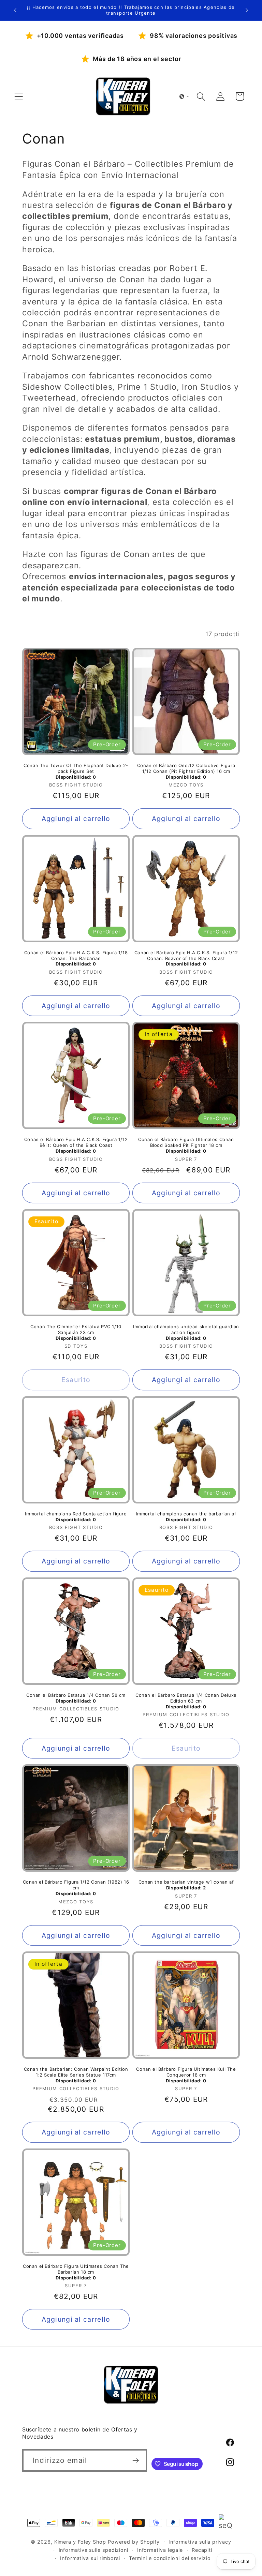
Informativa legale (160, 2550)
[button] (19, 96)
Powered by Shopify (134, 2542)
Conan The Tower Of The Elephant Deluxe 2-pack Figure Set (76, 771)
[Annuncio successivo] (247, 10)
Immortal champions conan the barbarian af (186, 1517)
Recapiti (202, 2550)
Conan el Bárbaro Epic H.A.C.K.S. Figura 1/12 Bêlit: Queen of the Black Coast (76, 1145)
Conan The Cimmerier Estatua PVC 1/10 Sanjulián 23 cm (76, 1332)
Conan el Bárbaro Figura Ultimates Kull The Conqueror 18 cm (186, 2075)
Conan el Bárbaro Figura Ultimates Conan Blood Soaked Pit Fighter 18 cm (186, 1145)
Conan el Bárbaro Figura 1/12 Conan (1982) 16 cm (76, 1888)
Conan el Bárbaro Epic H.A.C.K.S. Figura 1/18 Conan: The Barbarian (76, 958)
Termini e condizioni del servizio (170, 2558)
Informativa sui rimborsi (90, 2558)
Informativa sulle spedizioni (93, 2550)
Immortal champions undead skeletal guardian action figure (186, 1332)
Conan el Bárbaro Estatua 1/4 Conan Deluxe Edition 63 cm (186, 1701)
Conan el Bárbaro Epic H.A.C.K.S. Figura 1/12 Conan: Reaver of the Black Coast (186, 958)
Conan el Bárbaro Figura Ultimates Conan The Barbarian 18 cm (76, 2272)
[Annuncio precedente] (15, 10)
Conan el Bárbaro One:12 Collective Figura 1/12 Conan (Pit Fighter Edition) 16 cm (186, 771)
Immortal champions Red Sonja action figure (76, 1517)
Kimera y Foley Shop (80, 2542)
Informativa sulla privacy (200, 2542)
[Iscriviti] (136, 2461)
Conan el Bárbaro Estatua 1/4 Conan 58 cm (76, 1698)
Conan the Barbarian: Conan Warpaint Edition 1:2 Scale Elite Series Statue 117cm (76, 2075)
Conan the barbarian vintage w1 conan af (186, 1885)
